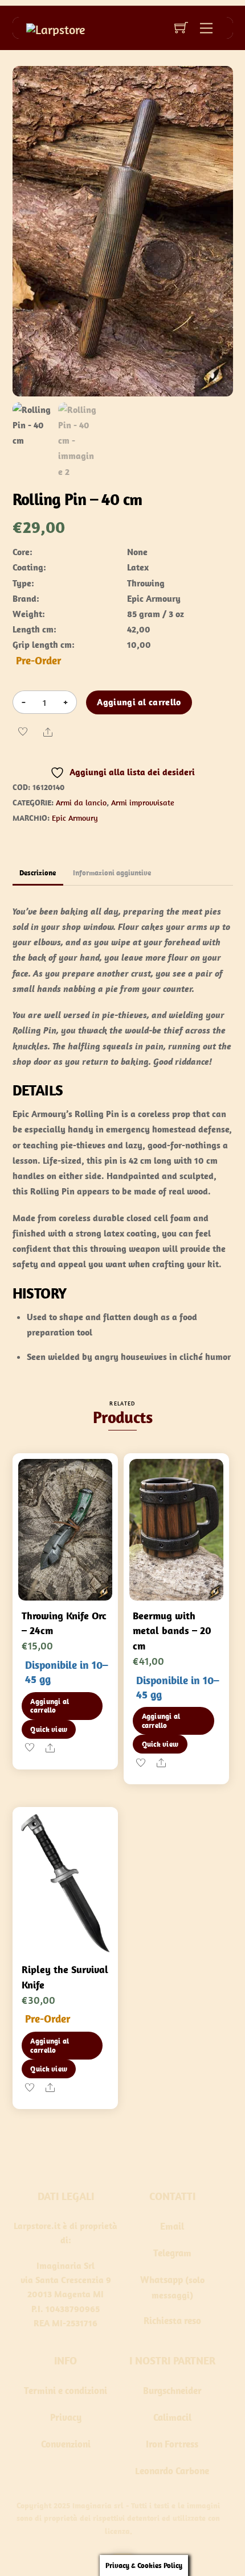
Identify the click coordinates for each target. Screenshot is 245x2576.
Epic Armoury (75, 818)
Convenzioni (66, 2444)
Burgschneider (172, 2391)
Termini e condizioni (66, 2391)
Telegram (172, 2253)
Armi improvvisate (143, 803)
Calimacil (172, 2417)
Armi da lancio (81, 803)
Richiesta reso (172, 2321)
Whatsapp (162, 2280)
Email (172, 2226)
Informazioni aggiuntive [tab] (112, 873)
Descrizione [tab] (38, 873)
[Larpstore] (56, 28)
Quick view (49, 1729)
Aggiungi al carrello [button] (50, 1706)
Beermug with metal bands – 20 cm (172, 1631)
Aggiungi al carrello (139, 702)
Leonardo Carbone (172, 2471)
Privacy (66, 2417)
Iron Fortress (172, 2444)
